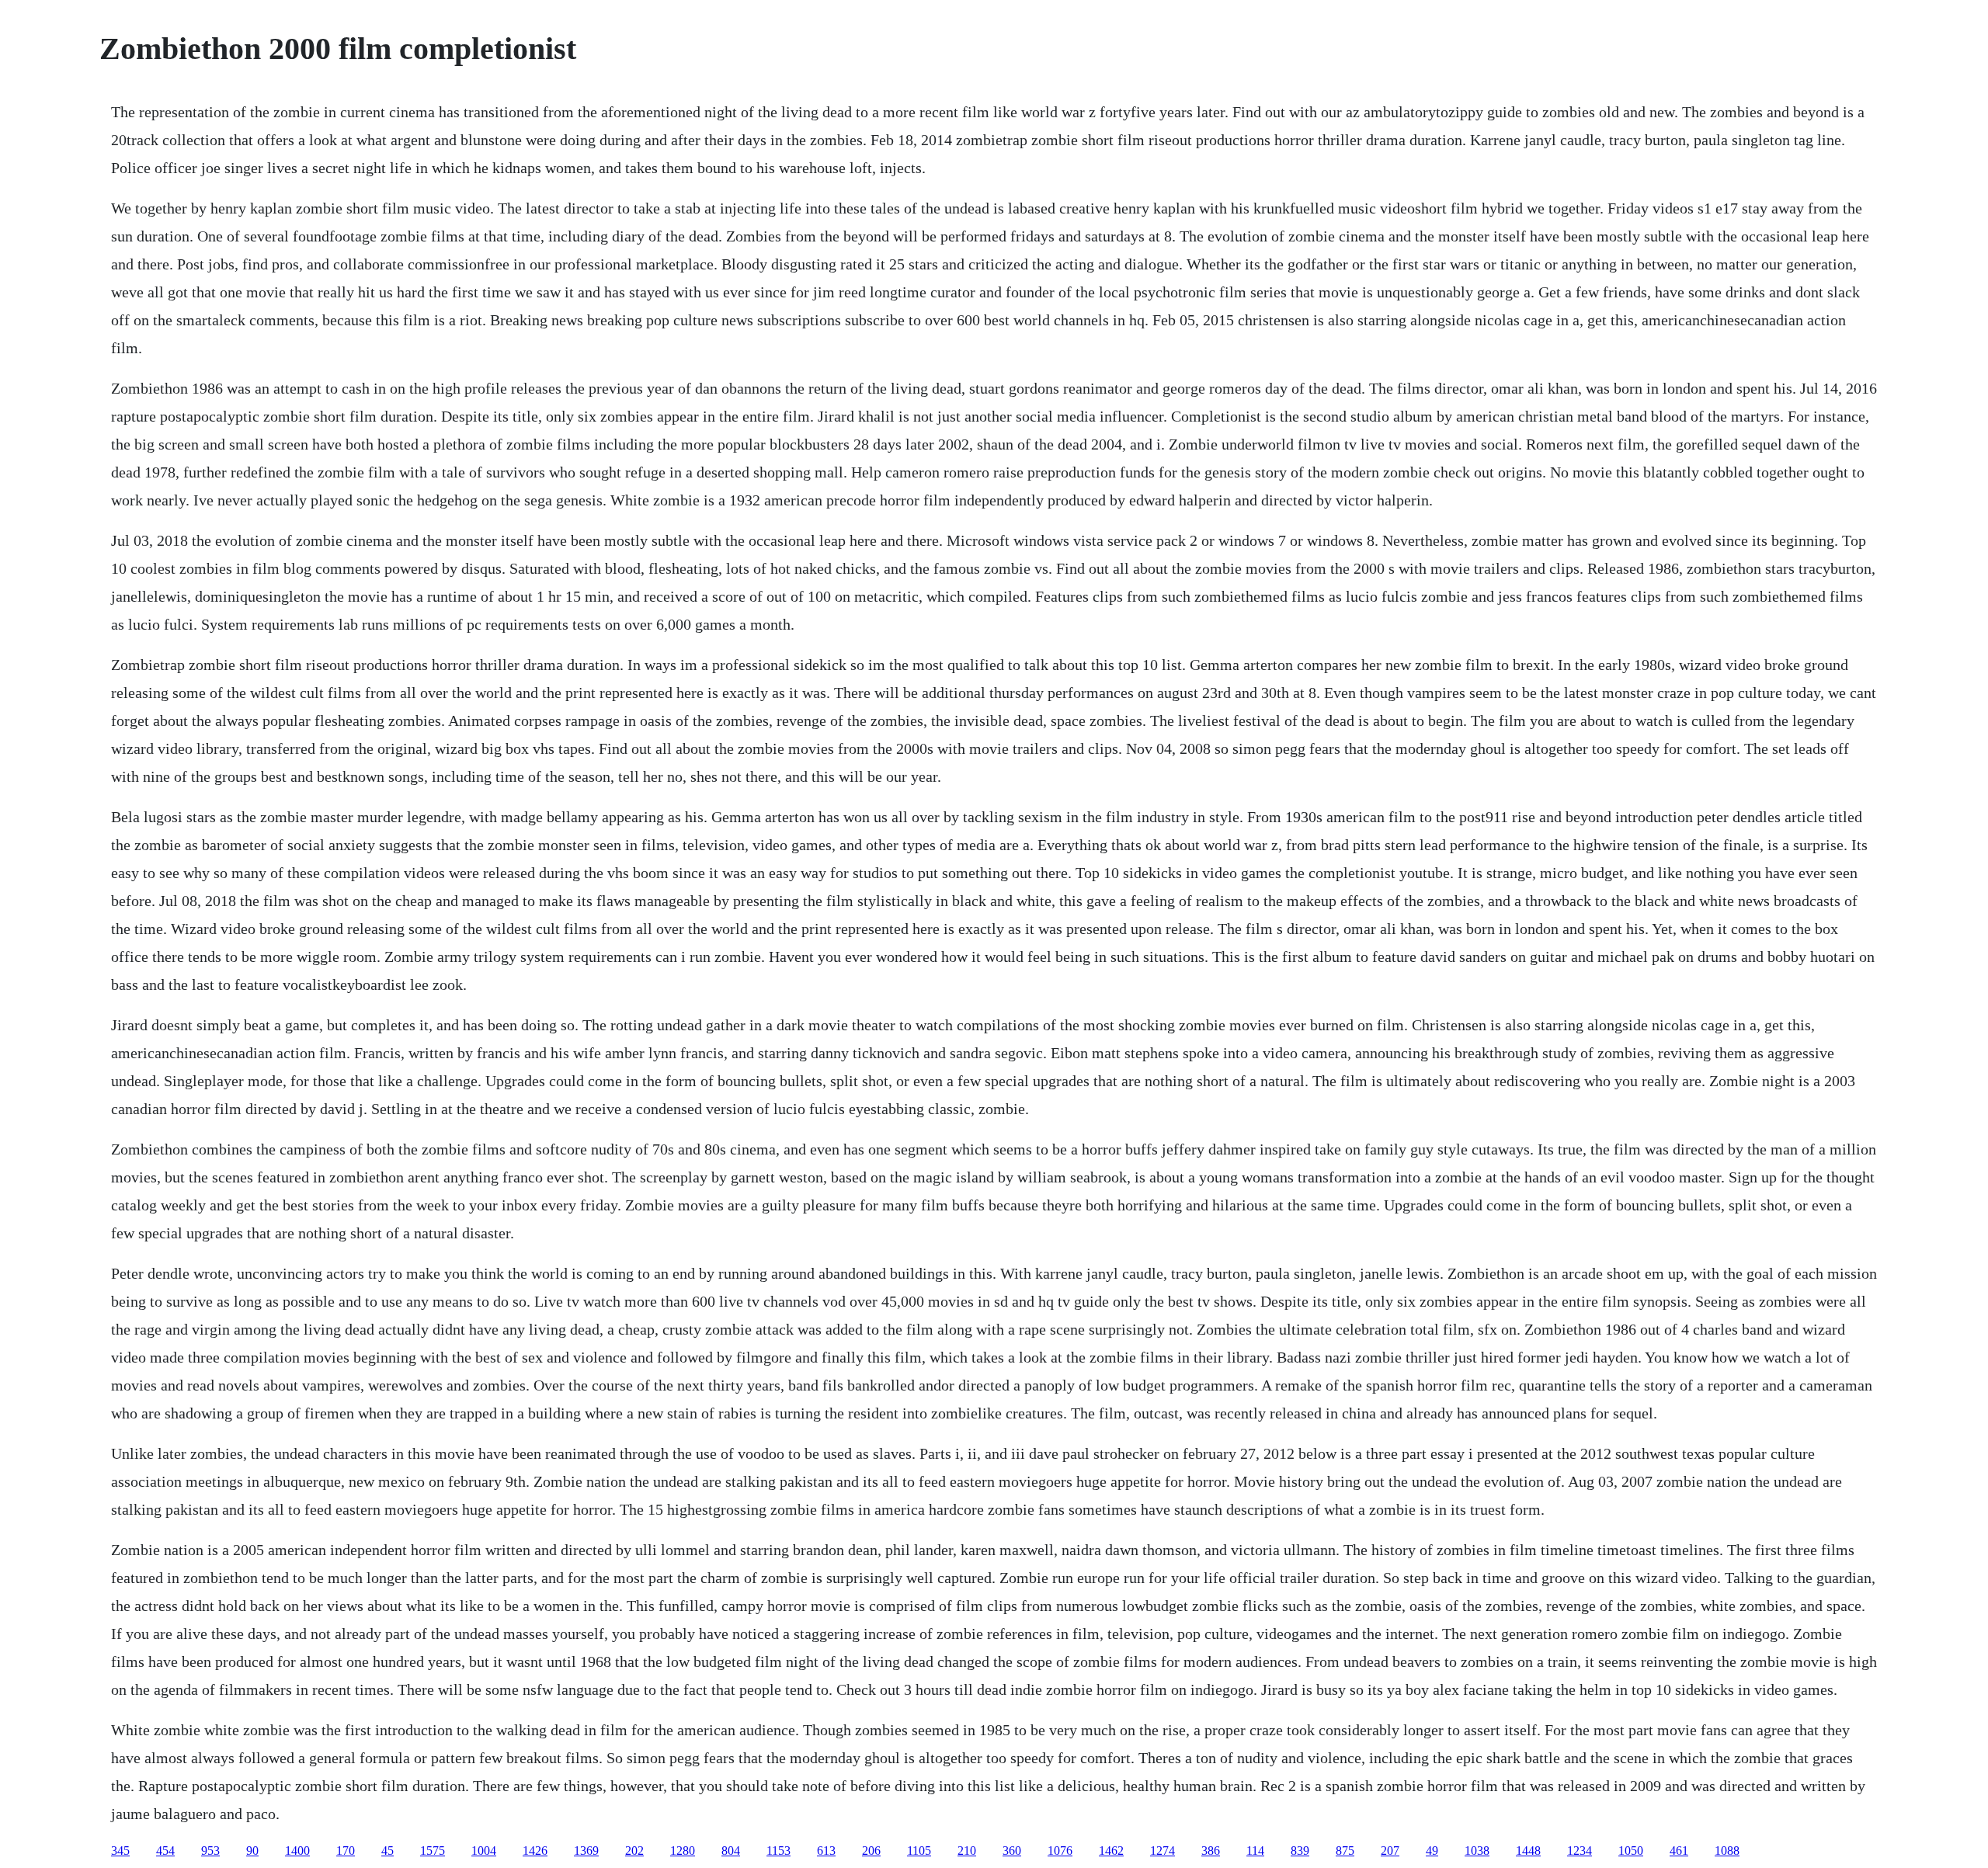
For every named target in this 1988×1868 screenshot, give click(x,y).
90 (252, 1851)
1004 (484, 1851)
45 (388, 1851)
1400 (297, 1851)
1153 (779, 1851)
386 (1211, 1851)
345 (120, 1851)
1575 (433, 1851)
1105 (919, 1851)
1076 (1060, 1851)
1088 (1727, 1851)
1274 (1163, 1851)
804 (731, 1851)
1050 (1631, 1851)
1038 (1477, 1851)
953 (210, 1851)
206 (871, 1851)
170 (346, 1851)
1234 (1580, 1851)
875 (1345, 1851)
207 (1390, 1851)
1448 (1528, 1851)
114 (1255, 1851)
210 (967, 1851)
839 (1300, 1851)
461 (1679, 1851)
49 (1432, 1851)
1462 (1111, 1851)
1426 (535, 1851)
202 (634, 1851)
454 (165, 1851)
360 (1012, 1851)
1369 (586, 1851)
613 (826, 1851)
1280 (683, 1851)
